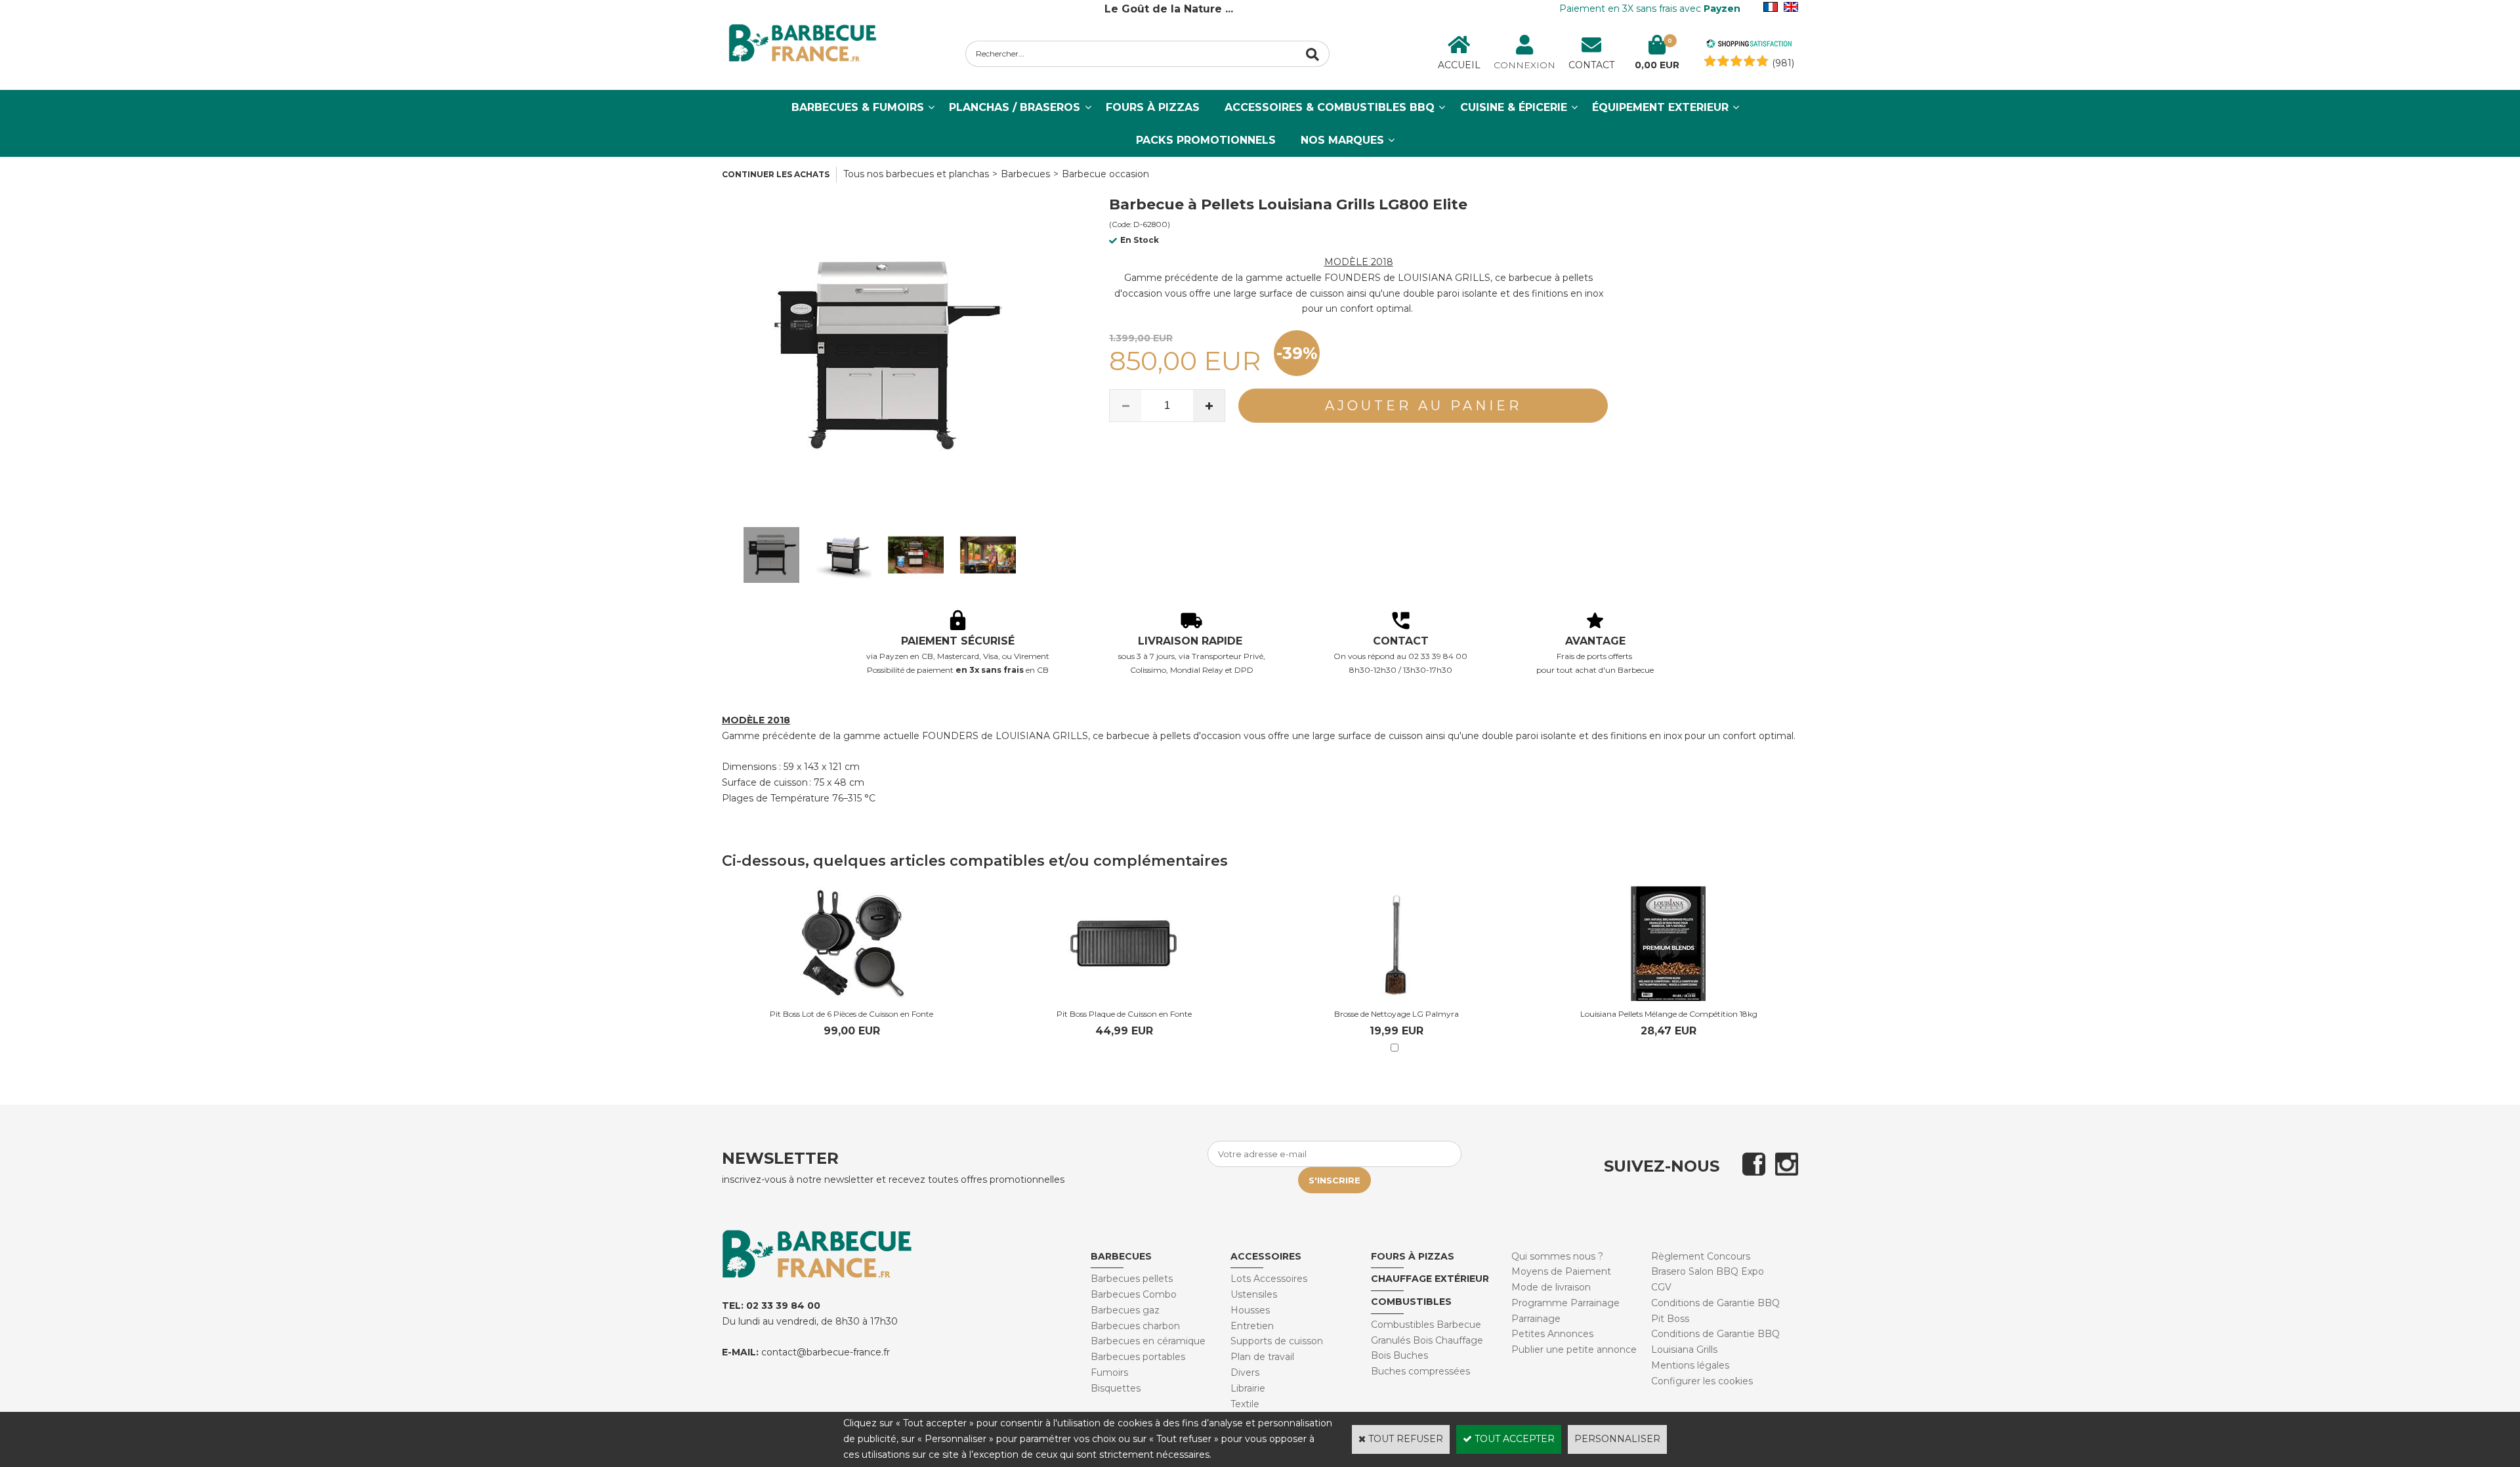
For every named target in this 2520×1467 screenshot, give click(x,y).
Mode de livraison (1551, 1287)
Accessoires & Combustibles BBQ (1330, 107)
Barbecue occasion (1105, 174)
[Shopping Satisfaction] (1749, 45)
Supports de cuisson (1277, 1341)
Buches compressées (1420, 1371)
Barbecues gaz (1125, 1310)
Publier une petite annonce (1574, 1350)
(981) (1783, 63)
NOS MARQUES (1342, 140)
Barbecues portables (1138, 1357)
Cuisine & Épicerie (1514, 107)
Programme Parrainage (1565, 1303)
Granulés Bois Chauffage (1427, 1340)
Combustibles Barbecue (1426, 1325)
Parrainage (1536, 1319)
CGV (1661, 1287)
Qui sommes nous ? (1557, 1256)
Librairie (1248, 1388)
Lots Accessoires (1269, 1279)
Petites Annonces (1552, 1334)
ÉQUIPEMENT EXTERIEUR (1660, 107)
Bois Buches (1399, 1355)
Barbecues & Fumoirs (858, 107)
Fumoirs (1109, 1372)
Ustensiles (1254, 1294)
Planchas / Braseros (1015, 107)
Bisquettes (1116, 1388)
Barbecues (1025, 174)
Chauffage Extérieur (1430, 1279)
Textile (1245, 1404)
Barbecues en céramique (1148, 1341)
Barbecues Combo (1134, 1294)
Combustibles (1411, 1302)
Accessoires (1266, 1256)
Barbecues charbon (1135, 1326)
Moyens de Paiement (1561, 1271)
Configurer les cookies (1702, 1381)
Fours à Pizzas (1153, 107)
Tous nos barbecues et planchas (916, 174)
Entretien (1252, 1326)
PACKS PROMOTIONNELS (1206, 140)
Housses (1250, 1310)
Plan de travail (1262, 1357)
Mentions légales (1690, 1365)
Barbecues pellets (1132, 1279)
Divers (1245, 1372)
